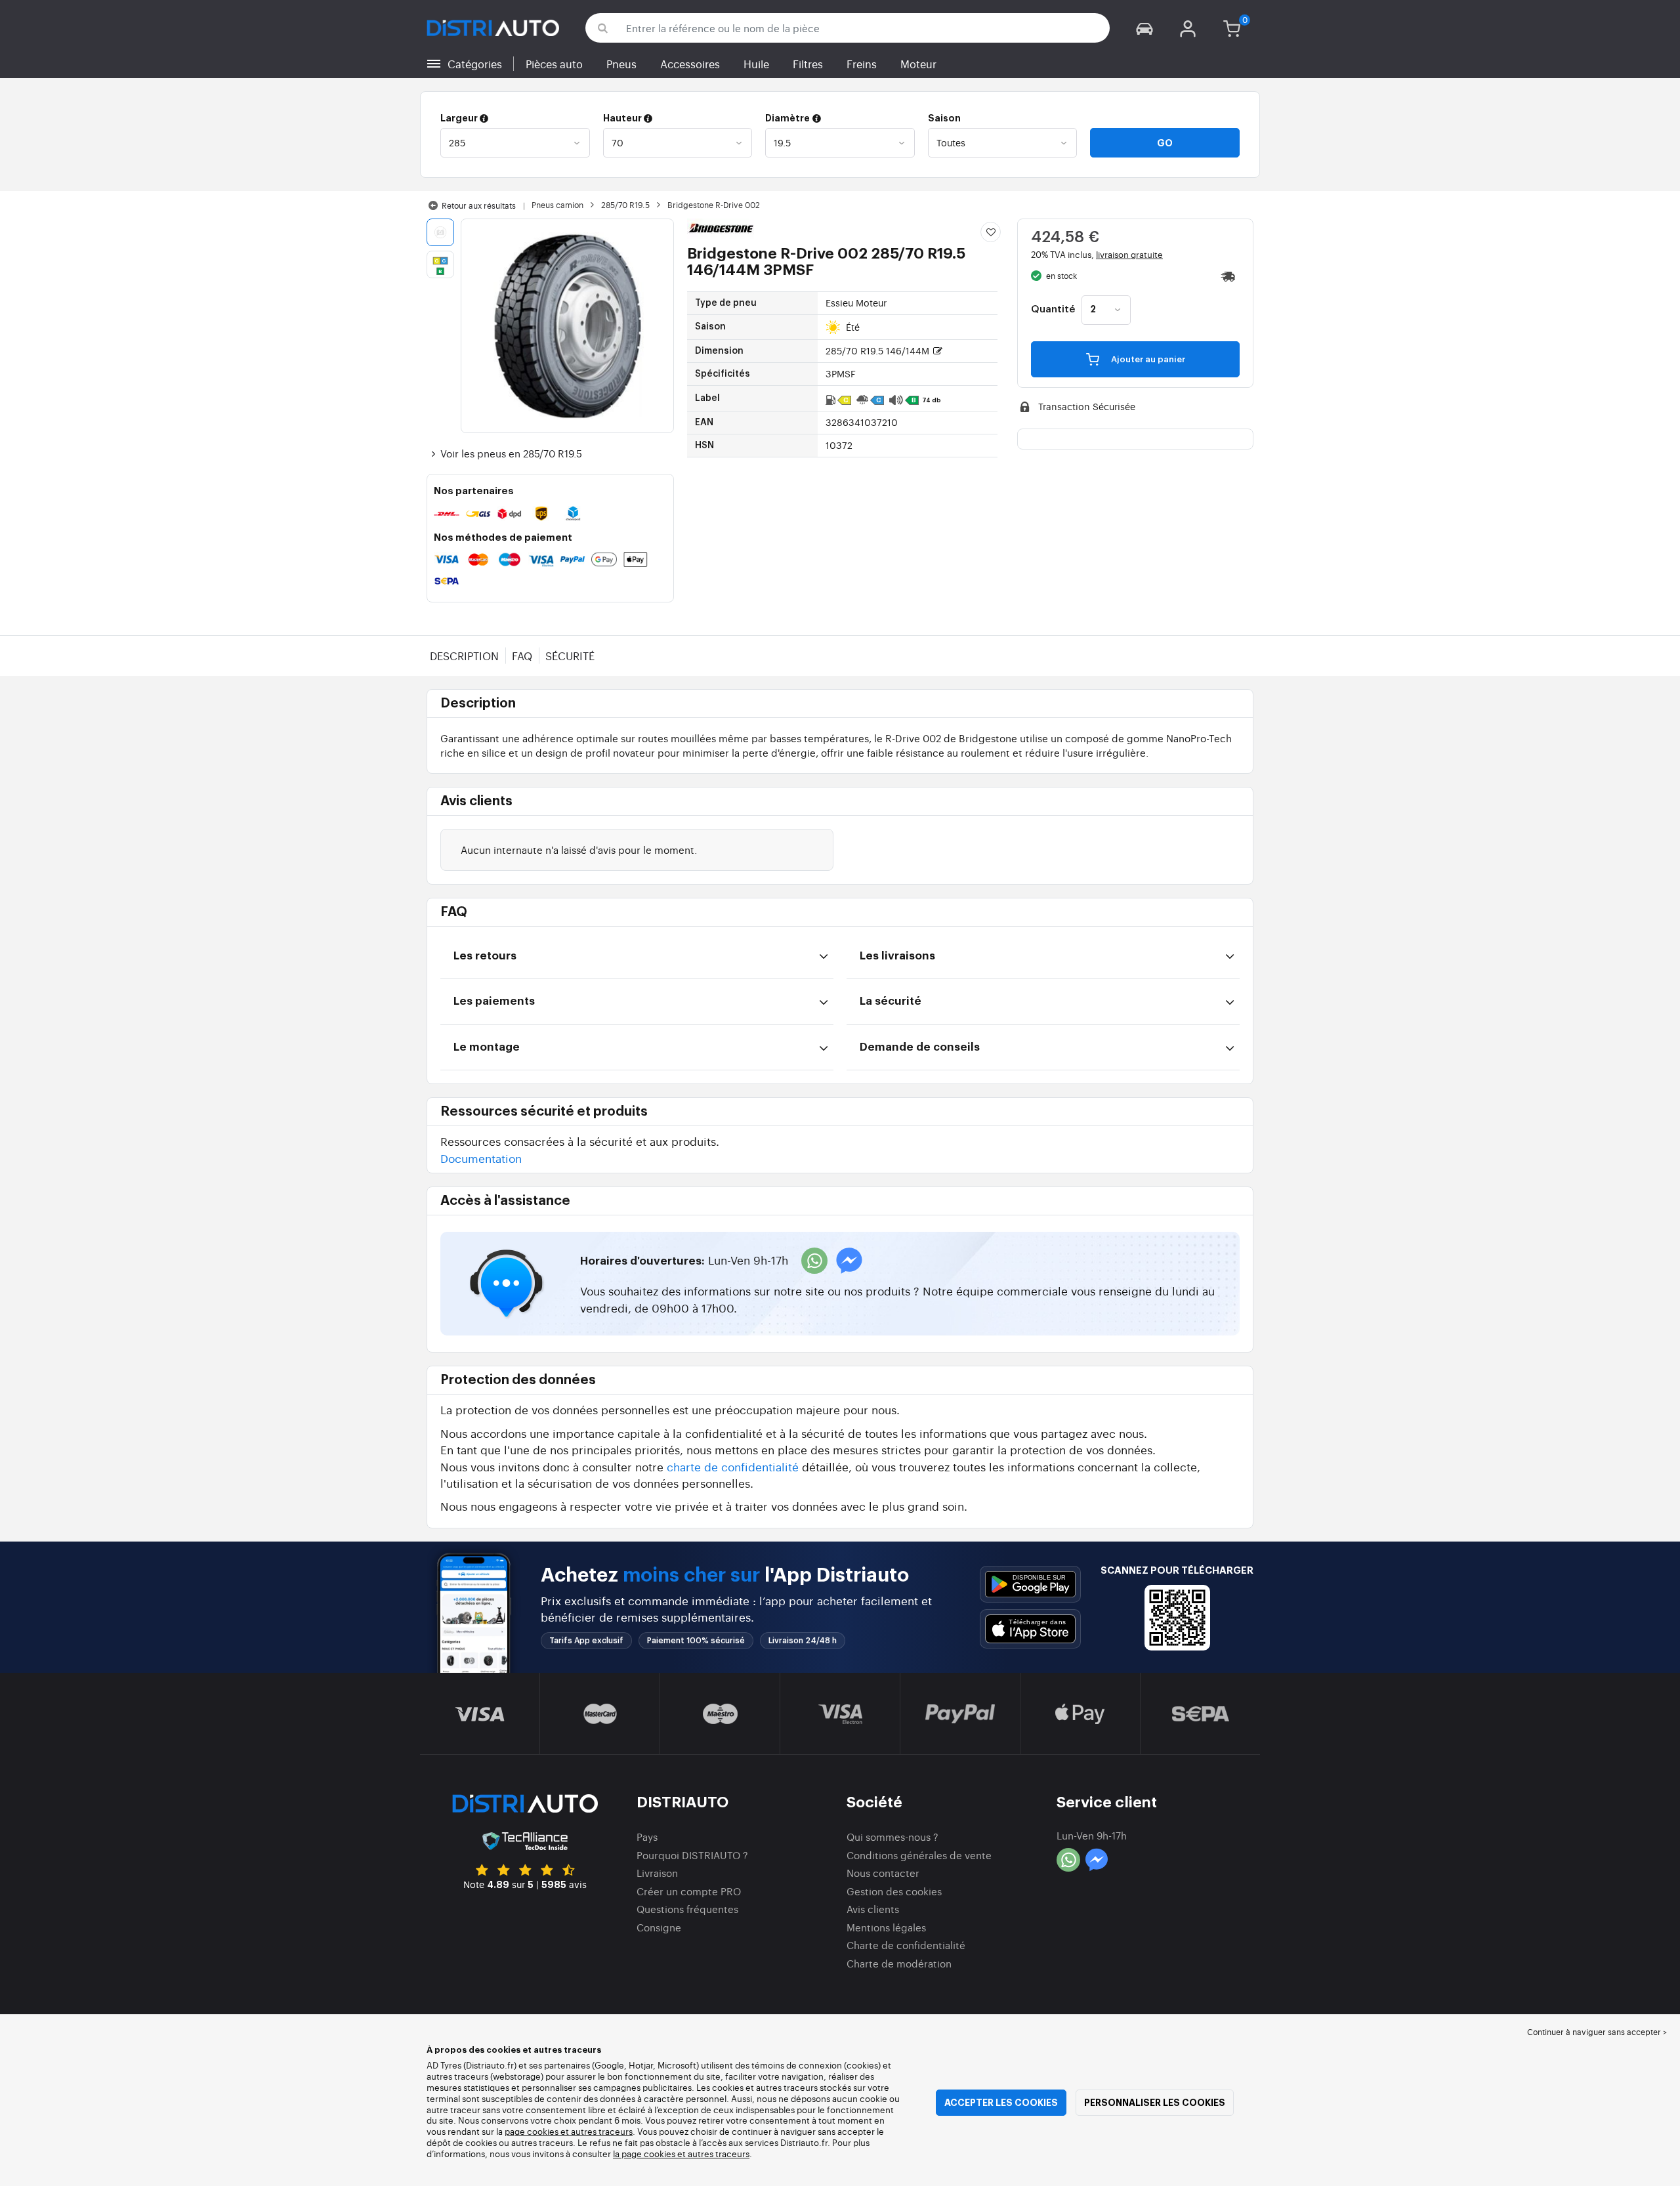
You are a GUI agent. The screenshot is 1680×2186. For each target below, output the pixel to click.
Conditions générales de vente (919, 1855)
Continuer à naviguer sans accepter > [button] (1597, 2032)
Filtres (808, 64)
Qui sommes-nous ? (892, 1837)
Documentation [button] (481, 1158)
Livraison (657, 1873)
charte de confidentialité (733, 1466)
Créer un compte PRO (689, 1891)
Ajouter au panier (1147, 359)
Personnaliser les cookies (1155, 2103)
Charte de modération (899, 1963)
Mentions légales (886, 1927)
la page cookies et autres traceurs (681, 2154)
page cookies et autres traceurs (569, 2131)
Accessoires (690, 64)
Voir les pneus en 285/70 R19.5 (511, 453)
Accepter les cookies (1001, 2103)
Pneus (621, 64)
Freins (862, 64)
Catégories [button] (475, 64)
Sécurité (570, 656)
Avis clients (873, 1909)
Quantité (1053, 310)
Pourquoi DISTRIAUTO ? (692, 1855)
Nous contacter (883, 1873)
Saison (944, 118)
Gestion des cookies (894, 1891)
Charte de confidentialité (906, 1945)
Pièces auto (554, 64)
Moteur (918, 64)
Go (1165, 143)
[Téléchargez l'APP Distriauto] (1030, 1585)
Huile (756, 64)
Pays (647, 1837)
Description (464, 656)
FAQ (522, 656)
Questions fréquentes (687, 1909)
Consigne (659, 1927)
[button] (1144, 28)
